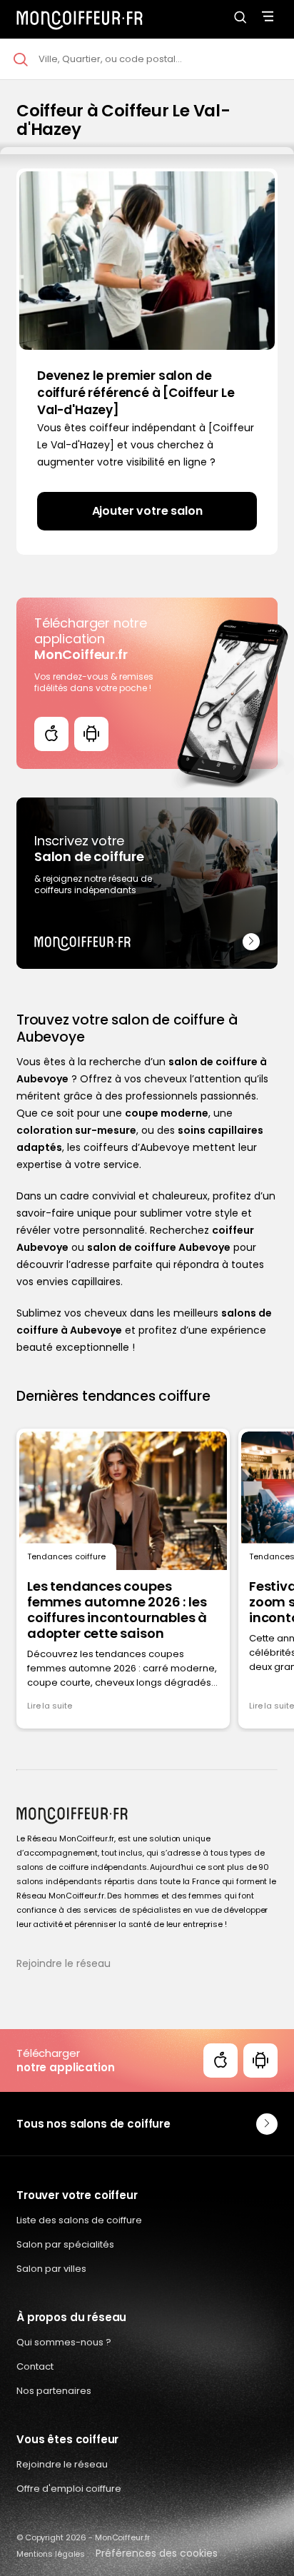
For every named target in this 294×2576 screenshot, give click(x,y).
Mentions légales (51, 2554)
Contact (35, 2366)
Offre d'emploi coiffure (69, 2489)
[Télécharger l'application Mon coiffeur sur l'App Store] (51, 734)
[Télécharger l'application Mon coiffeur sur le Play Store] (91, 734)
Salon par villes (51, 2269)
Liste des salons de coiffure (79, 2220)
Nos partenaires (54, 2391)
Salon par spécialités (65, 2244)
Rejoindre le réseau (64, 1963)
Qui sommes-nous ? (64, 2342)
